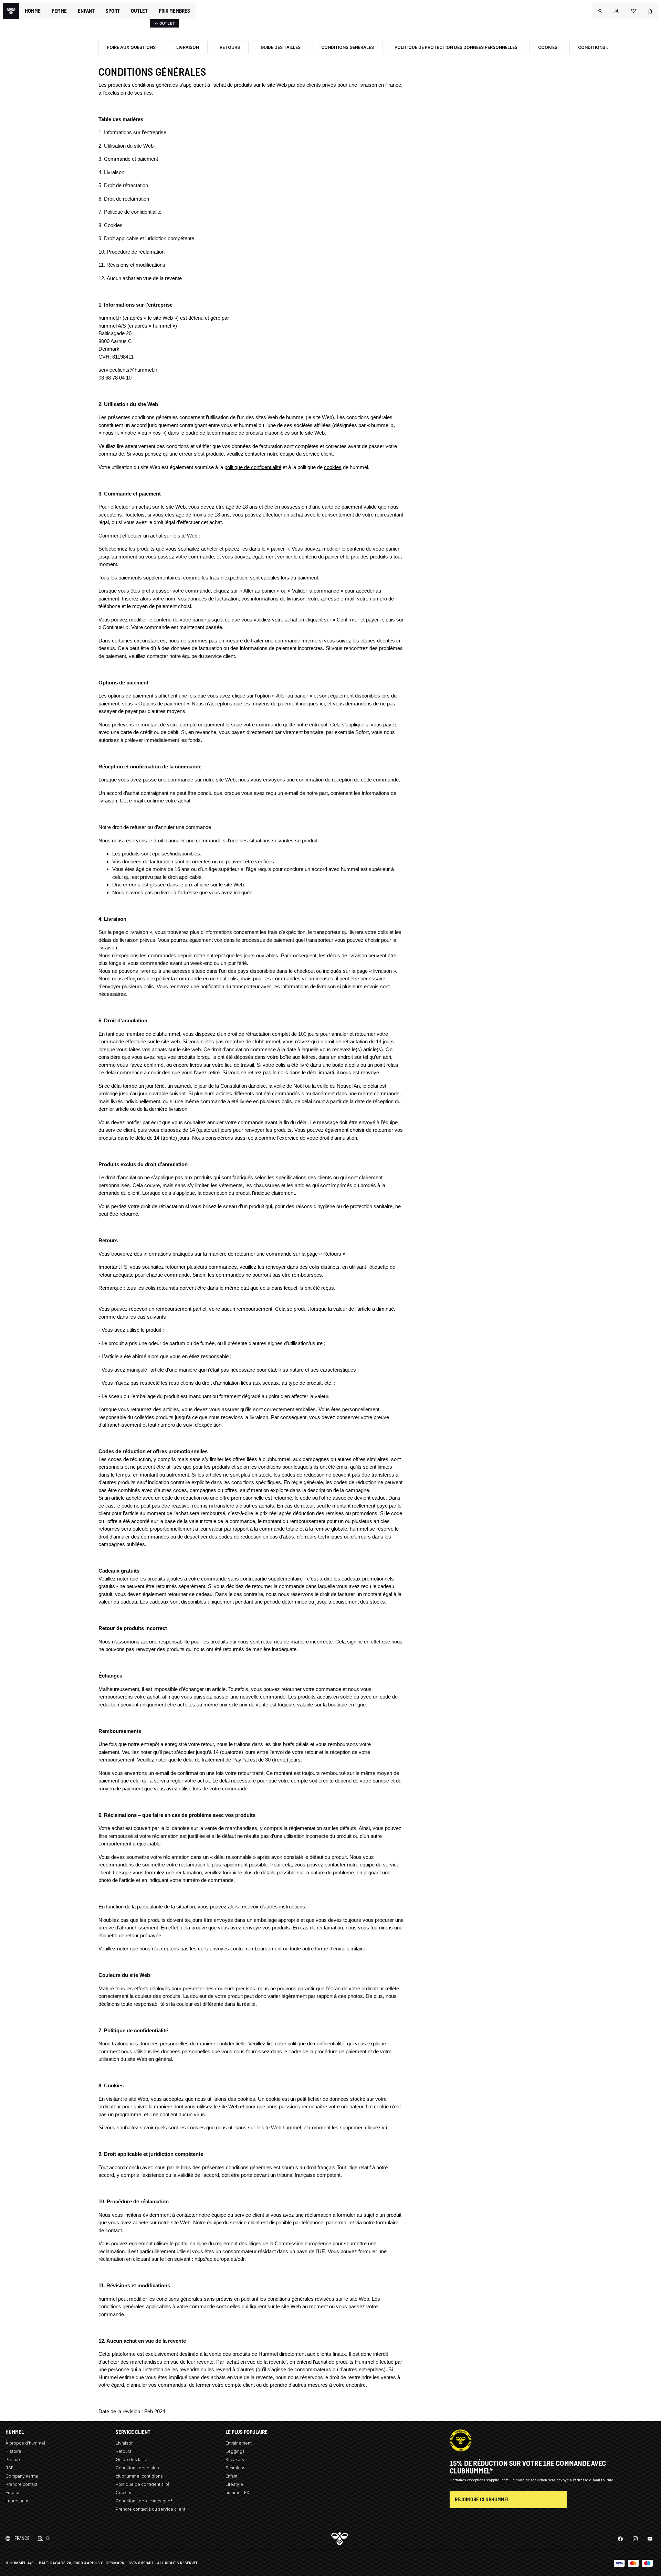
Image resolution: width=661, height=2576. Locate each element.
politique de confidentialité (253, 467)
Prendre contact (22, 2484)
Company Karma (22, 2476)
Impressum (17, 2501)
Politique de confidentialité (143, 2484)
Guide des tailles (281, 47)
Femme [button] (59, 11)
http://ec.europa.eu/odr (219, 2259)
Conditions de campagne (607, 47)
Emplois (14, 2493)
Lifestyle (234, 2484)
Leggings (235, 2451)
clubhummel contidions (139, 2476)
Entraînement (239, 2443)
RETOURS (230, 47)
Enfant (232, 2476)
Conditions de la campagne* (144, 2501)
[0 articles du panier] (650, 11)
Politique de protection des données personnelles (456, 47)
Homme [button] (33, 11)
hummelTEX (237, 2493)
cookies (333, 467)
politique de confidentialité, (317, 2043)
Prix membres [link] (174, 11)
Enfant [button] (86, 11)
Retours (124, 2451)
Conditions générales (348, 47)
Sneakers (235, 2460)
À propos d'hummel (25, 2443)
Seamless (235, 2468)
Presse (13, 2460)
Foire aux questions (131, 47)
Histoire (13, 2451)
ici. (385, 2127)
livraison (139, 932)
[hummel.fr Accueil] (11, 11)
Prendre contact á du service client (150, 2509)
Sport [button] (113, 11)
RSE (9, 2468)
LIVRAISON (188, 47)
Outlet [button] (139, 11)
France (22, 2538)
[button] (600, 11)
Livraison (125, 2443)
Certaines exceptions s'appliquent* (480, 2480)
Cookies (548, 47)
